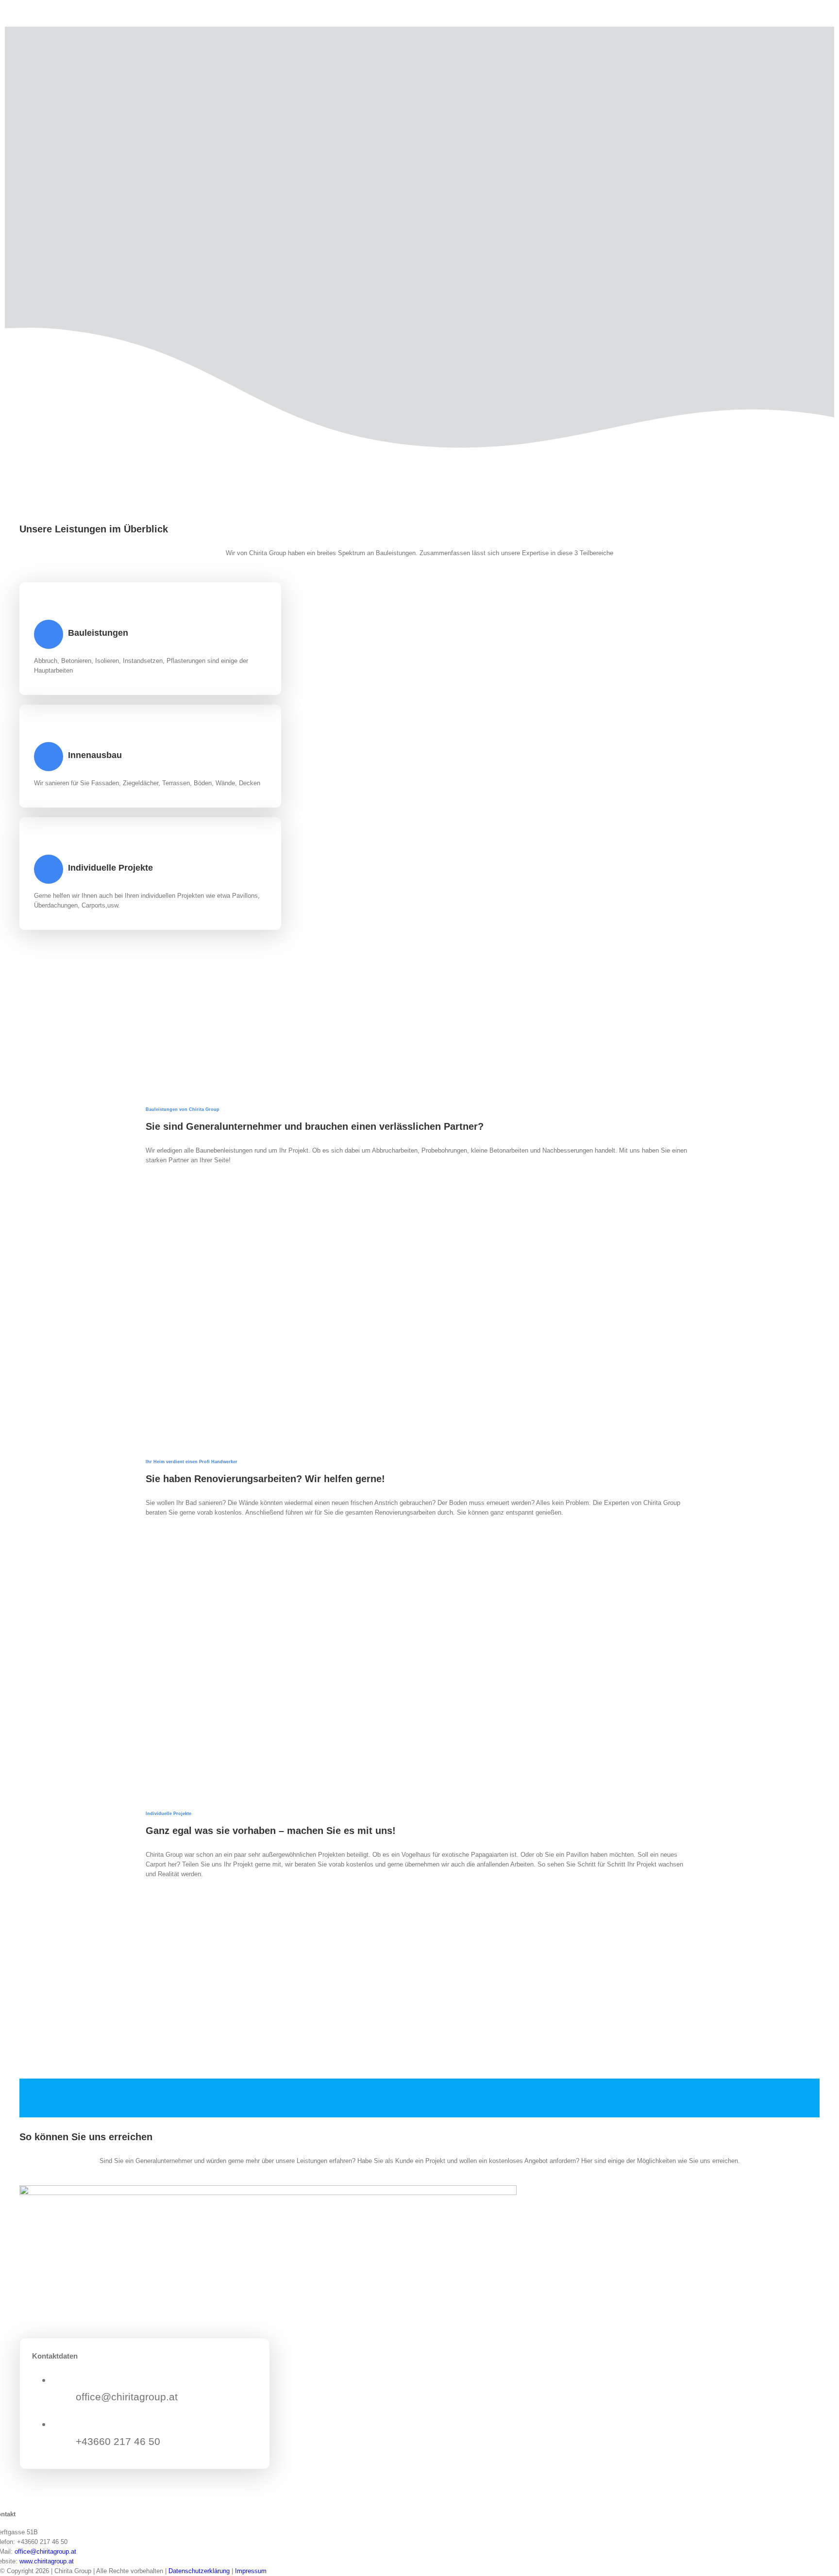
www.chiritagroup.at (47, 2561)
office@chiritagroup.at (45, 2551)
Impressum (251, 2571)
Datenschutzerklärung (199, 2571)
